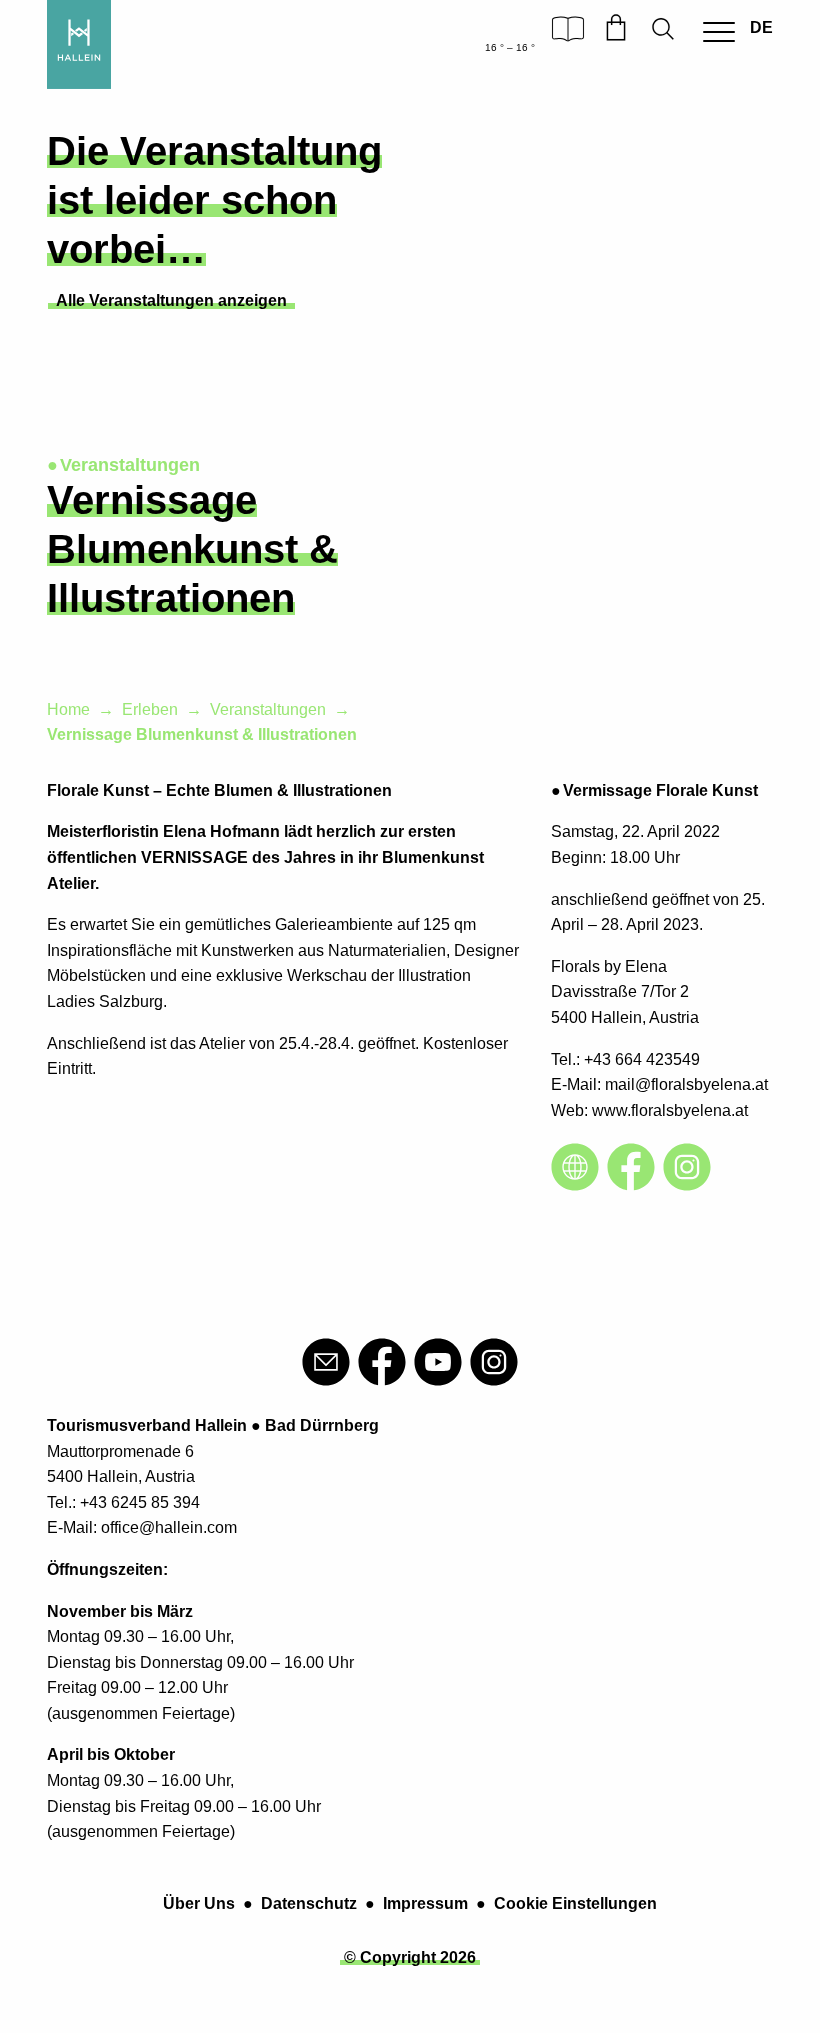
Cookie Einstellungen (575, 1903)
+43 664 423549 (642, 1059)
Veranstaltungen (268, 709)
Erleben (150, 709)
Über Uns (199, 1903)
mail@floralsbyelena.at (686, 1084)
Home (68, 709)
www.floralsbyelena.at (670, 1110)
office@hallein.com (169, 1527)
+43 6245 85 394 (140, 1502)
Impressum (425, 1903)
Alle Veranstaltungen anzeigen (171, 300)
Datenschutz (309, 1903)
